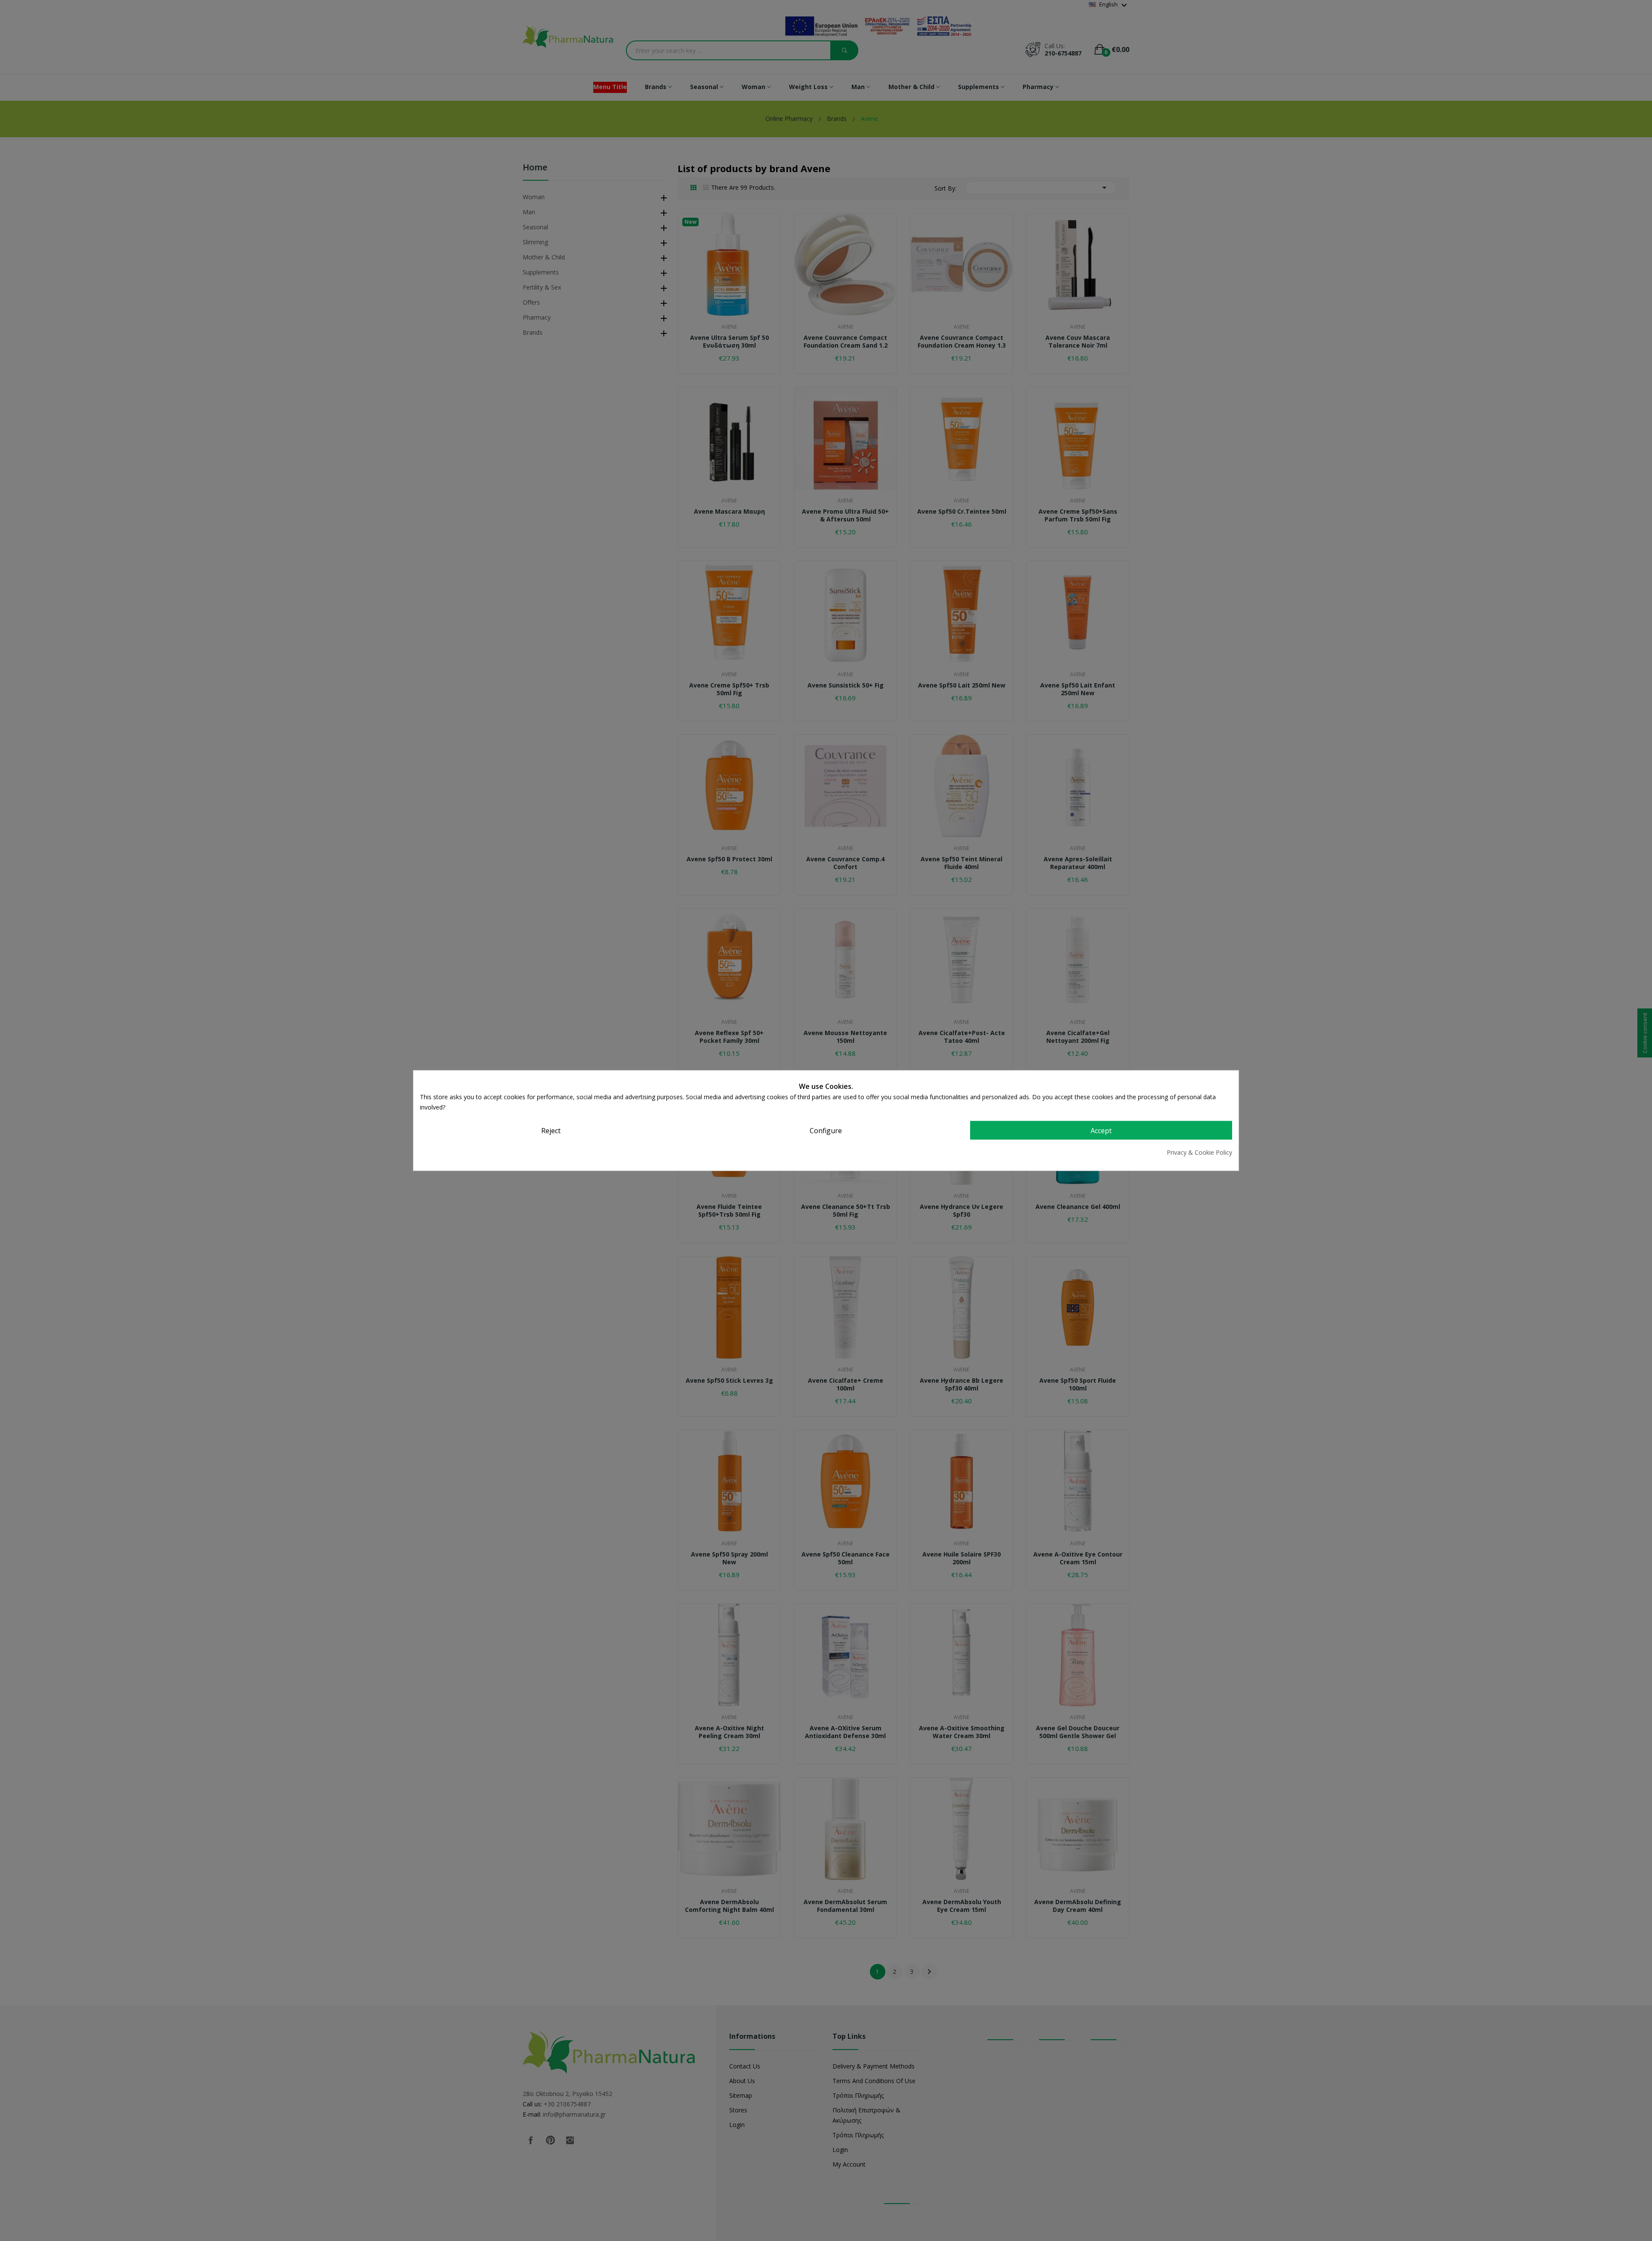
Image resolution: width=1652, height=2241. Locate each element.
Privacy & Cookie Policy (1199, 1152)
